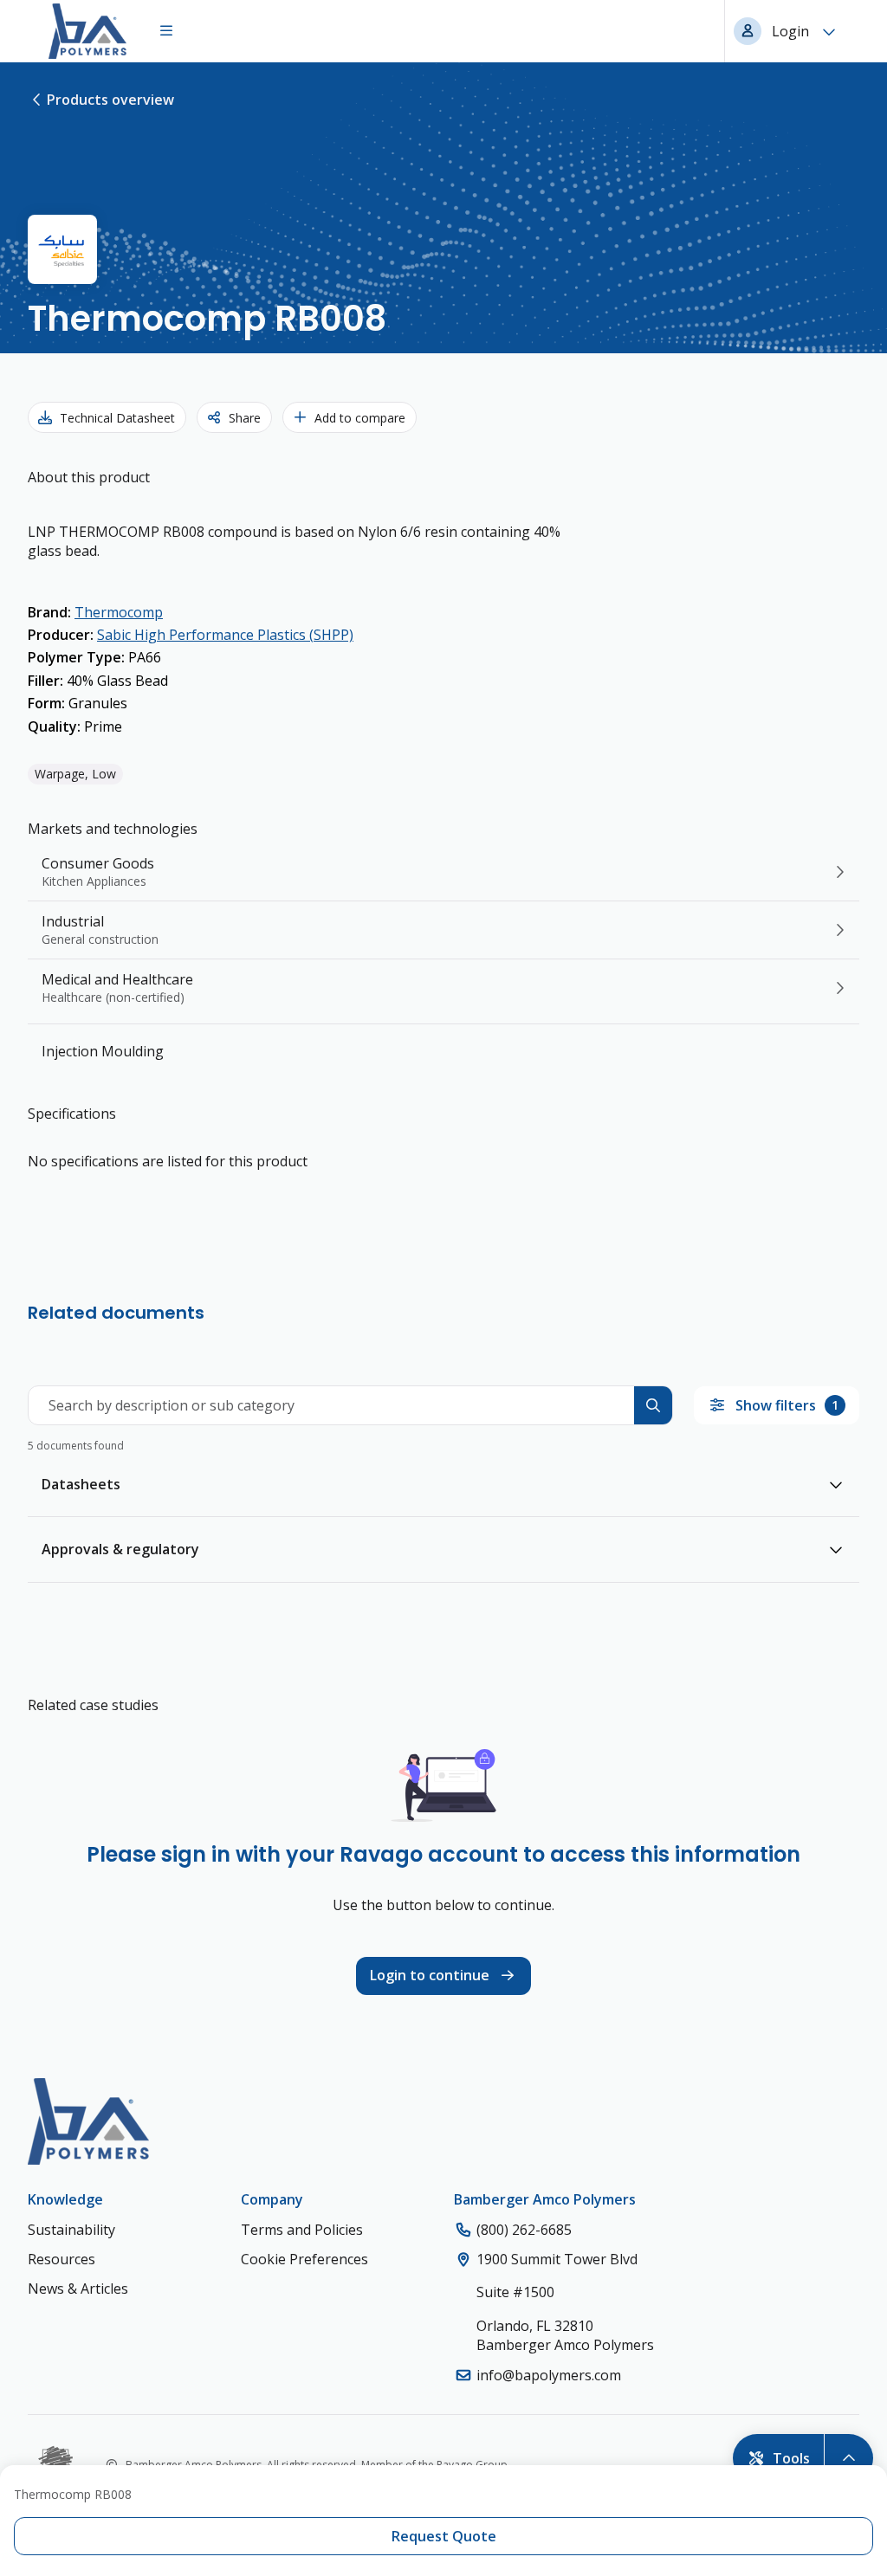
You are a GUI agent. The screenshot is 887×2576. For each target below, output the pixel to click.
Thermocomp (119, 612)
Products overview (110, 100)
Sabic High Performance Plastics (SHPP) (225, 635)
